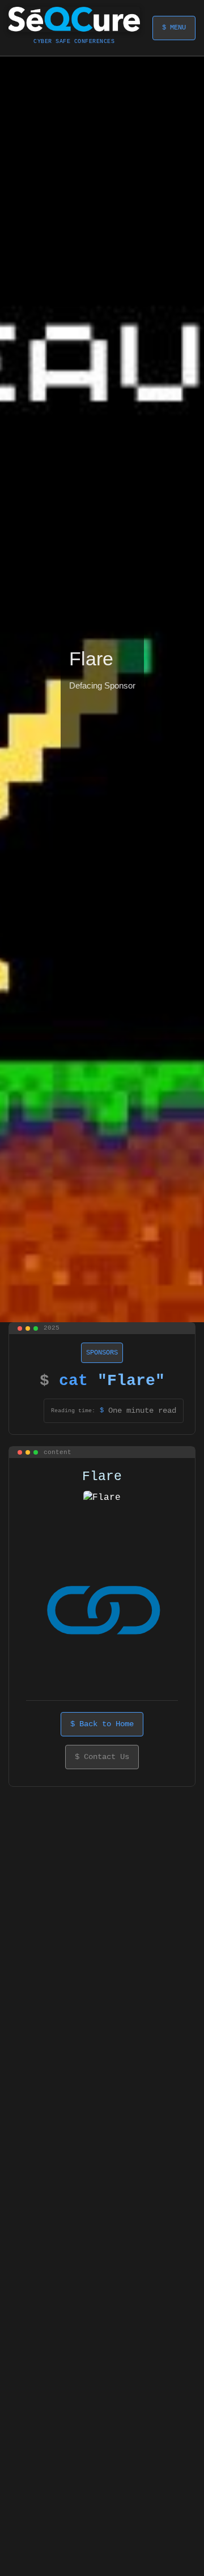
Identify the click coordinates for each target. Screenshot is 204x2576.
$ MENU (174, 28)
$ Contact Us (102, 1757)
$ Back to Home (102, 1724)
